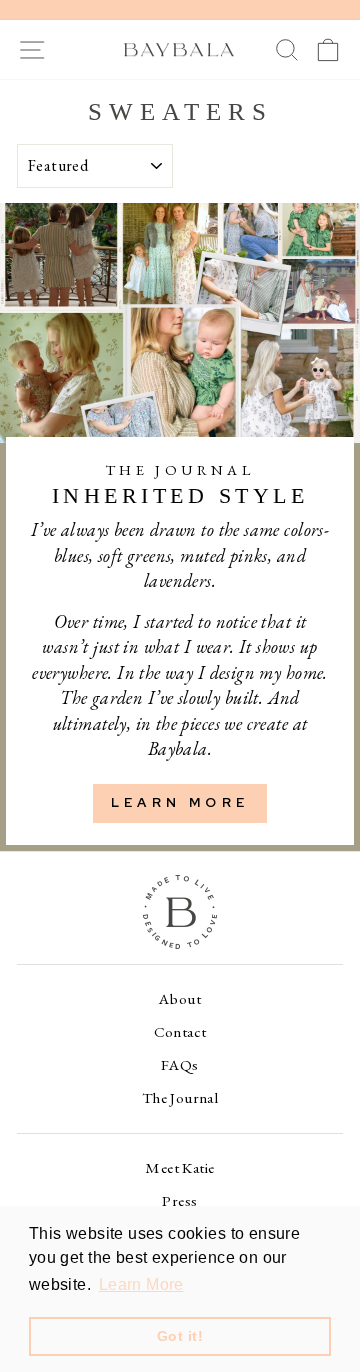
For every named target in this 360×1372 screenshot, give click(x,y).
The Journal (180, 1098)
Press (179, 1201)
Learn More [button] (141, 1284)
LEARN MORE (180, 802)
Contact (180, 1032)
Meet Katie (179, 1168)
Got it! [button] (180, 1336)
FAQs (180, 1065)
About (180, 999)
